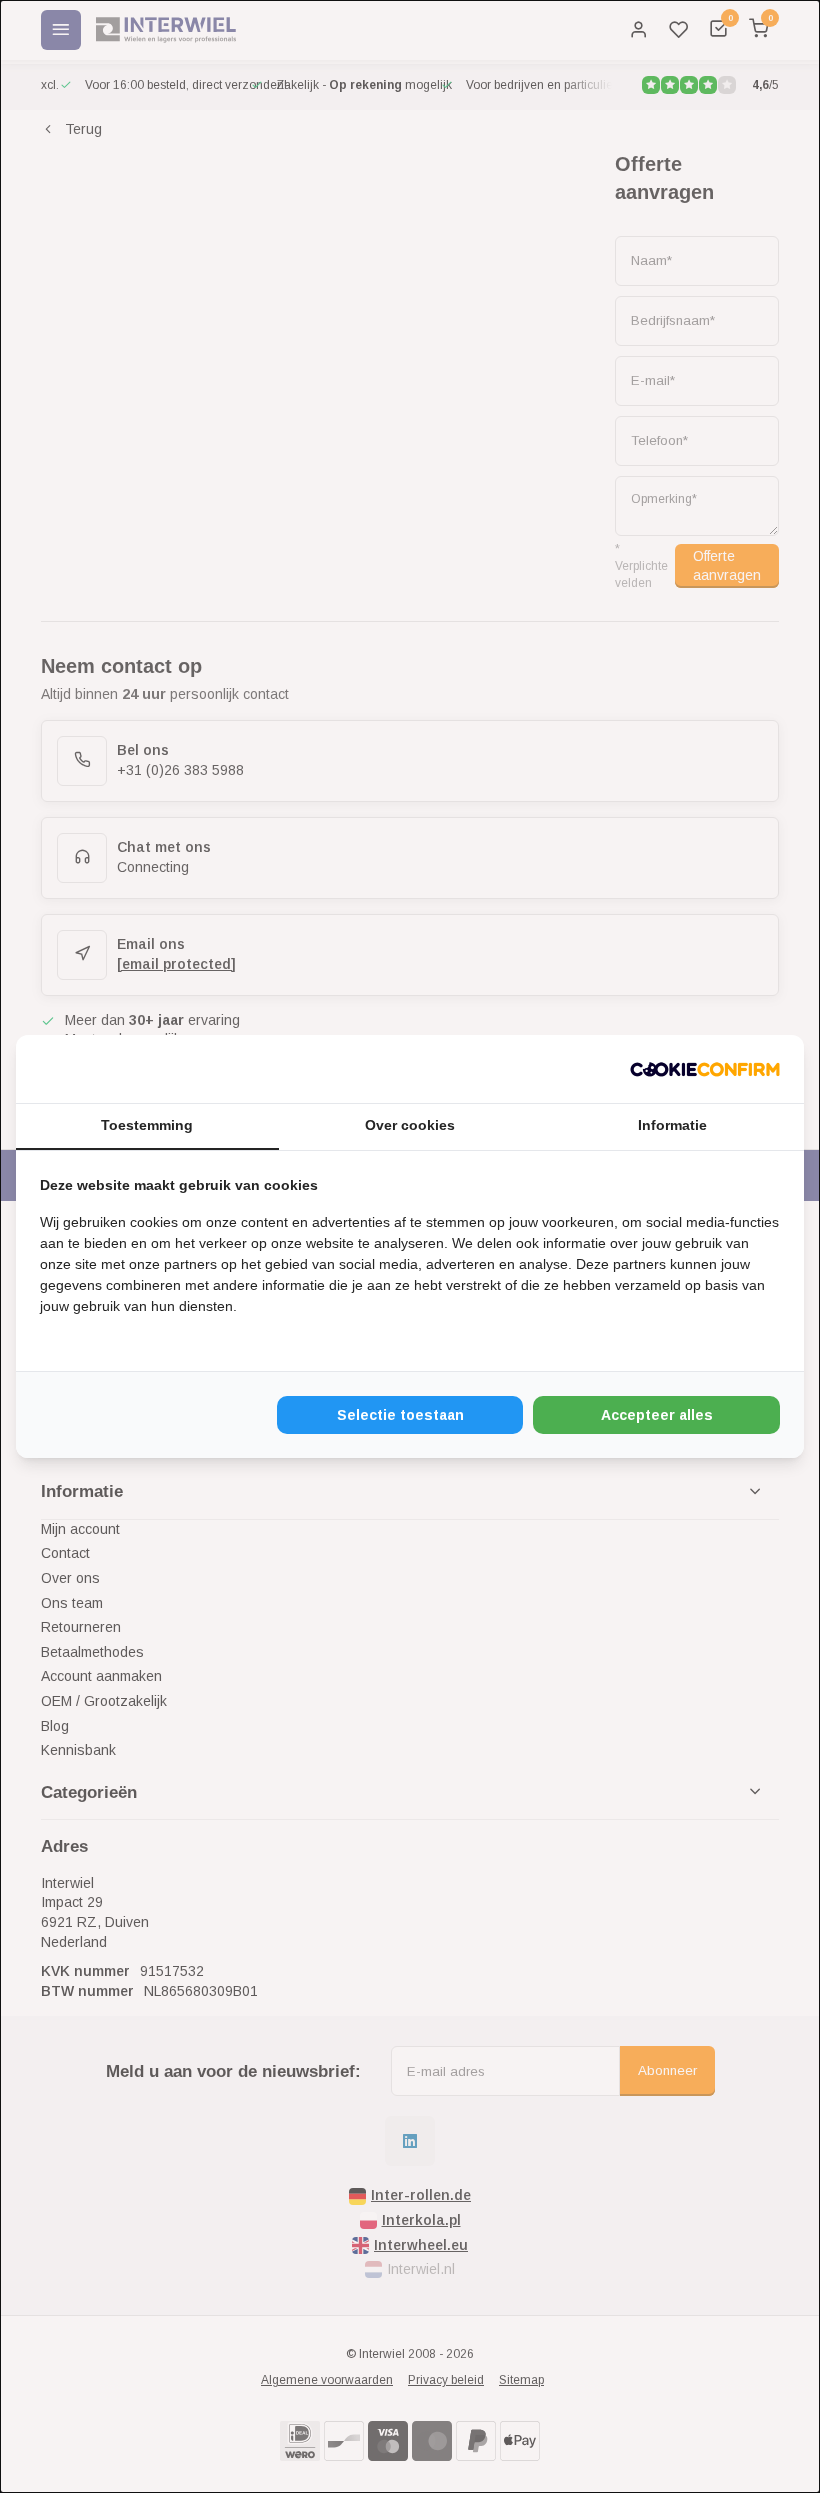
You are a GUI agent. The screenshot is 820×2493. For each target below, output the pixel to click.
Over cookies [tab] (410, 1125)
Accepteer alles (657, 1415)
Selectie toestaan (400, 1415)
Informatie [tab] (672, 1125)
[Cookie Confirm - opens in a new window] (705, 1069)
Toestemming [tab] (147, 1125)
